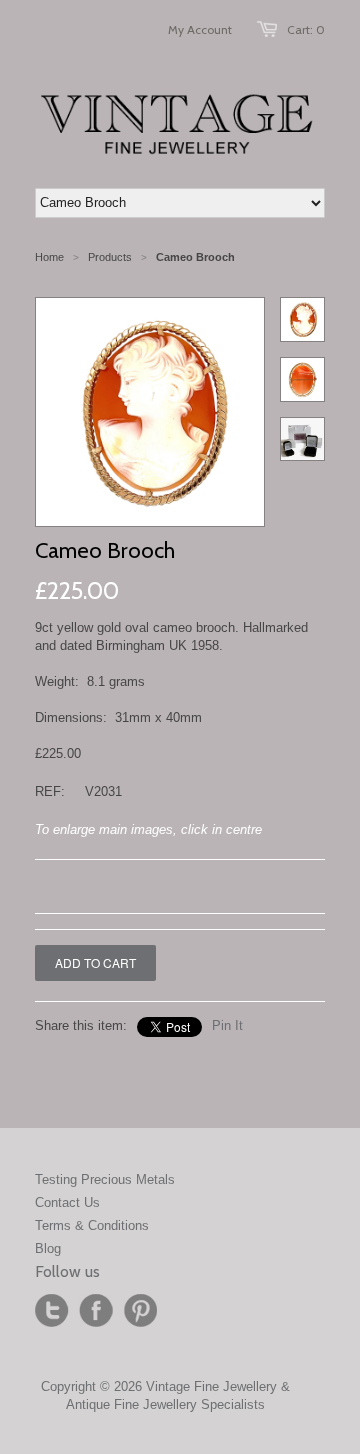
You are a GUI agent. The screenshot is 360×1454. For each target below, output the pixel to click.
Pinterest (140, 1311)
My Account (200, 29)
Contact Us (67, 1202)
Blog (48, 1248)
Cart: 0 (306, 29)
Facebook (96, 1311)
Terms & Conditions (92, 1225)
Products (110, 257)
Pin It (227, 1025)
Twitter (52, 1311)
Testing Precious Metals (105, 1179)
